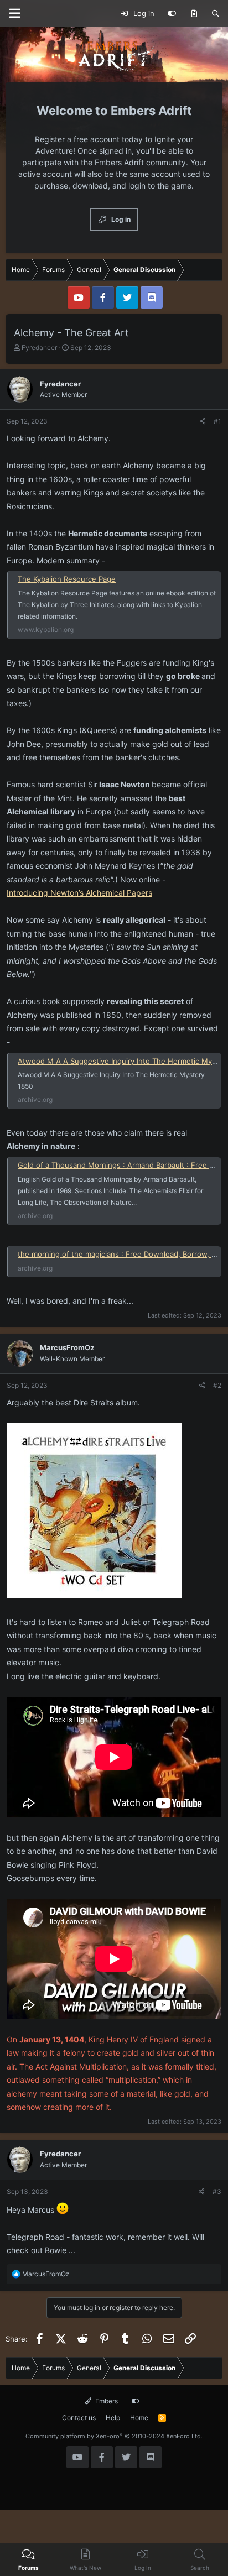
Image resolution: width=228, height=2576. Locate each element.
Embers (106, 2401)
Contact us (79, 2418)
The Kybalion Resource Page (67, 579)
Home (139, 2418)
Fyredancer (39, 348)
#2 (217, 1385)
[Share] (203, 421)
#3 (217, 2191)
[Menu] (14, 14)
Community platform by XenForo (114, 2436)
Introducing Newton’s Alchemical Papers (79, 893)
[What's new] (194, 14)
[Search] (216, 14)
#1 (217, 421)
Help (113, 2418)
